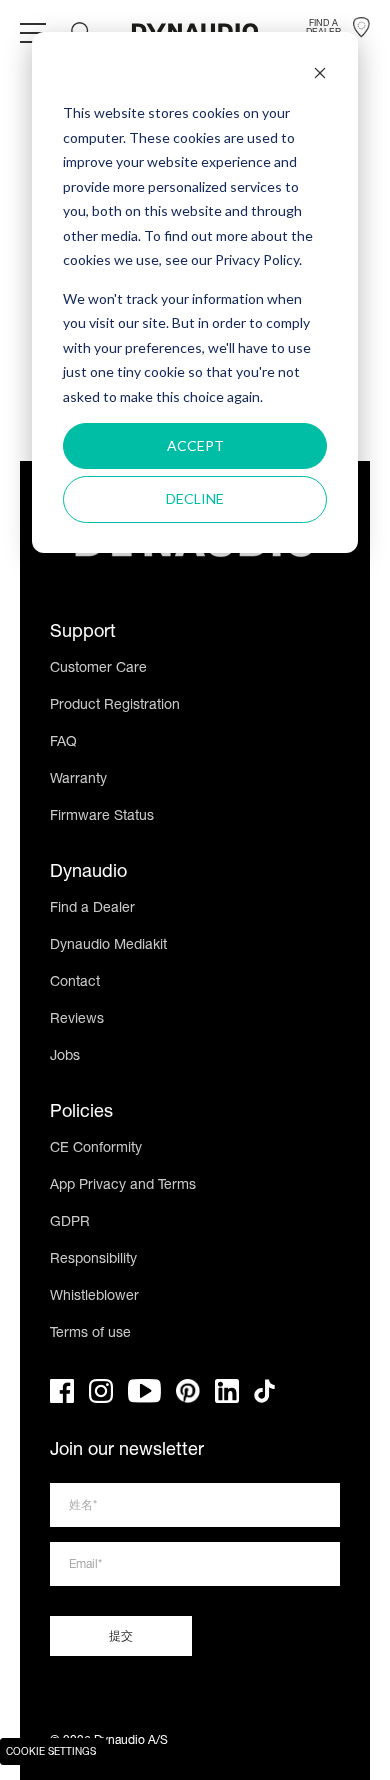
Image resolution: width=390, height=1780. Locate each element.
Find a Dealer (92, 909)
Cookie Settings (51, 1753)
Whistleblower (94, 1297)
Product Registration (115, 706)
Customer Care (98, 669)
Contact (75, 983)
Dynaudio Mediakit (108, 946)
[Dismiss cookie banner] (320, 75)
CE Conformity (96, 1149)
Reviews (77, 1020)
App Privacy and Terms (123, 1186)
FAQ (63, 743)
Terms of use (90, 1334)
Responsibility (93, 1260)
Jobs (65, 1057)
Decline (195, 498)
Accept (195, 445)
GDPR (70, 1223)
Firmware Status (102, 817)
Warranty (78, 780)
